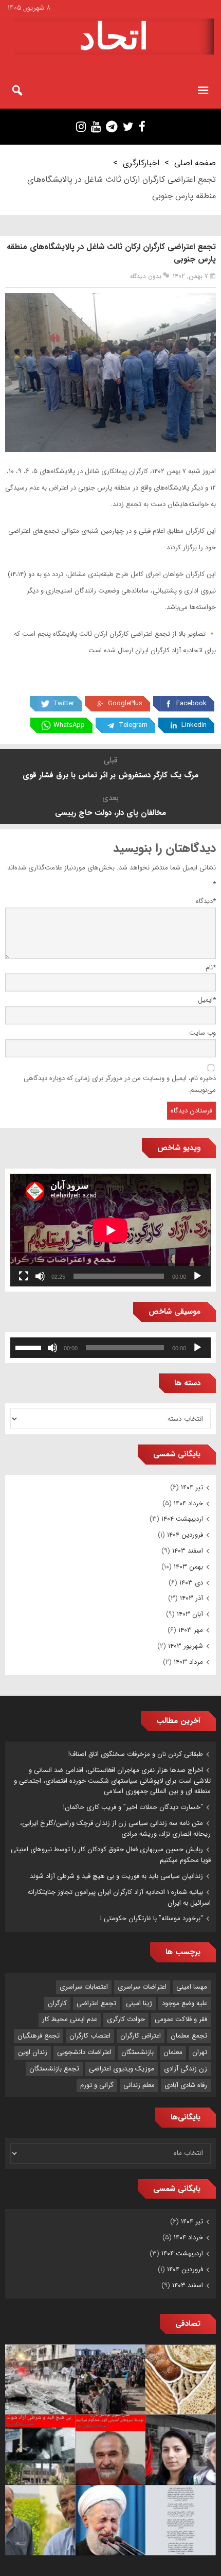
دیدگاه (206, 901)
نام (211, 968)
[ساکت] (40, 1276)
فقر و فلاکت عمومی (181, 2019)
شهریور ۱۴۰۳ (186, 1646)
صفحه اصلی (195, 163)
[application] (110, 1230)
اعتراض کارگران (141, 2036)
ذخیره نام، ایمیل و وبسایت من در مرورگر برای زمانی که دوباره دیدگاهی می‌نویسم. (120, 1084)
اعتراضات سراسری (142, 1987)
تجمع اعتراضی (96, 2003)
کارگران (57, 2003)
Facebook (191, 703)
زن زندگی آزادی (186, 2069)
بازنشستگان (137, 2052)
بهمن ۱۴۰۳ (188, 1567)
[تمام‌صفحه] (24, 1276)
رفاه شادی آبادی (186, 2085)
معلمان (173, 2052)
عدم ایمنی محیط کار (70, 2019)
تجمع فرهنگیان (39, 2036)
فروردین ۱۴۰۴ (185, 1535)
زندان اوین (33, 2052)
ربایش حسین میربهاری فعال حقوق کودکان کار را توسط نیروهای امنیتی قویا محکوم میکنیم (111, 1855)
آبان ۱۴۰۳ (190, 1614)
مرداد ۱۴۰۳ (188, 1662)
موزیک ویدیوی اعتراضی (122, 2069)
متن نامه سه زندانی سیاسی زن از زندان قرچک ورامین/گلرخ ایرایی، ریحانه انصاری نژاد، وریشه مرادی (115, 1829)
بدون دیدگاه (146, 276)
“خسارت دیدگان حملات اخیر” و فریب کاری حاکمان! (133, 1807)
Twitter (63, 703)
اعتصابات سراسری (84, 1987)
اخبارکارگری (141, 163)
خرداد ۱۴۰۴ (188, 1503)
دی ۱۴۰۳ (191, 1583)
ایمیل (207, 1000)
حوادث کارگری (126, 2019)
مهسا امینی (192, 1987)
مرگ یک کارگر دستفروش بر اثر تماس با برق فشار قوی (110, 775)
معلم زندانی (139, 2085)
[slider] (30, 1347)
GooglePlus (125, 703)
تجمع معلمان (189, 2036)
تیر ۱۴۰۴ (192, 1487)
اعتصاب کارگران (90, 2036)
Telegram (133, 725)
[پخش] (197, 1276)
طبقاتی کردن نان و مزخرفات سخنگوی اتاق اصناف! (136, 1754)
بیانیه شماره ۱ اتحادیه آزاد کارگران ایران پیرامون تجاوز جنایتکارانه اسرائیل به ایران (119, 1898)
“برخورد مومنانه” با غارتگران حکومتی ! (152, 1918)
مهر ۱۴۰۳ (191, 1630)
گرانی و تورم (97, 2085)
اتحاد (114, 37)
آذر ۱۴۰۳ (191, 1598)
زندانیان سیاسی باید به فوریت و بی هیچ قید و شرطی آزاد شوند (116, 1876)
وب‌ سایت (202, 1033)
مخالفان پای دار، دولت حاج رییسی (110, 813)
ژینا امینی (139, 2003)
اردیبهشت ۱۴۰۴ (182, 1519)
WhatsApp (69, 725)
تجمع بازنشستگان (54, 2069)
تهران (200, 2052)
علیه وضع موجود (185, 2003)
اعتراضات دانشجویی (84, 2052)
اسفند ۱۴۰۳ (188, 1551)
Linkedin (194, 725)
